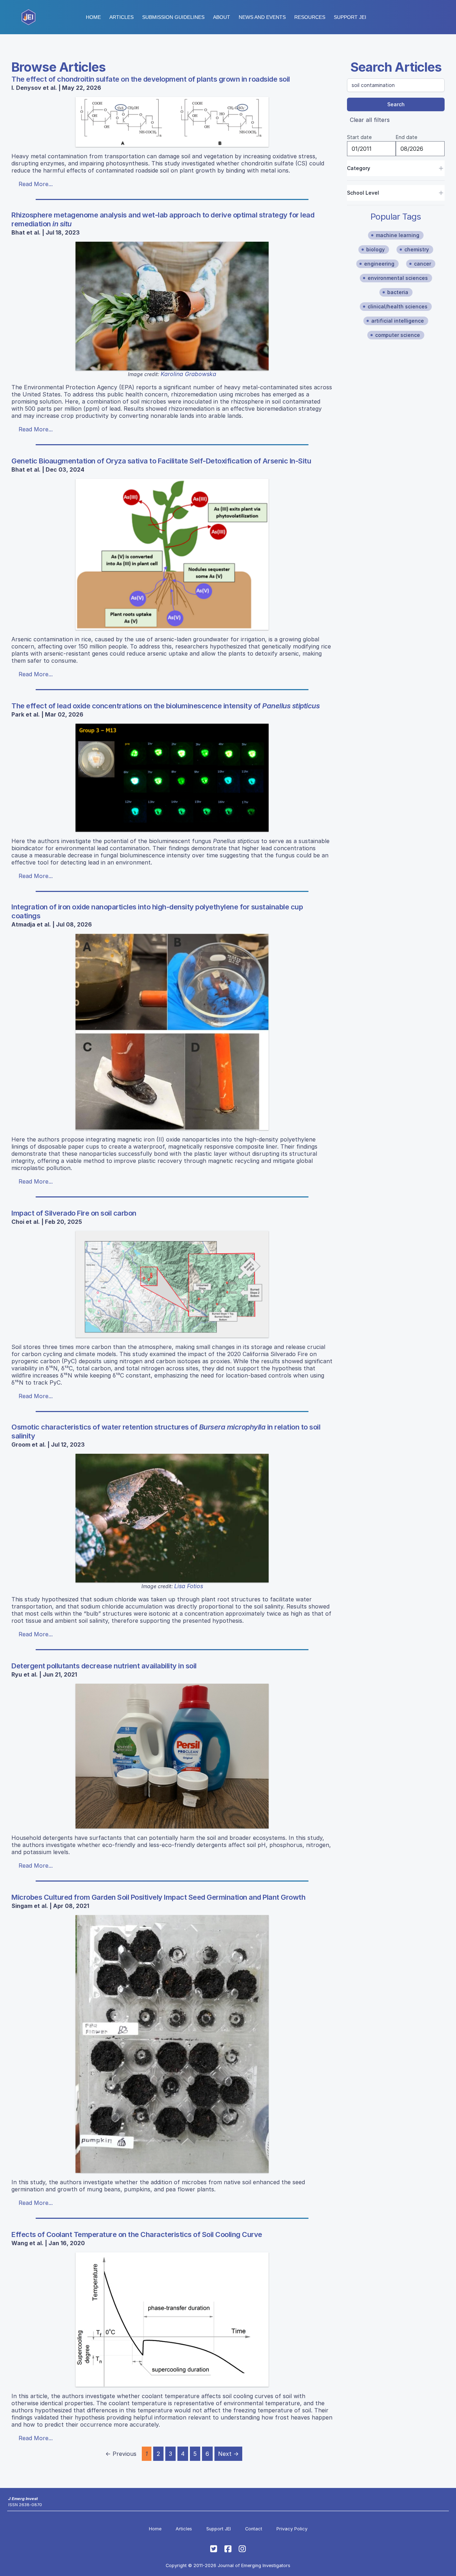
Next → (228, 2454)
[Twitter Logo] (214, 2549)
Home (93, 17)
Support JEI (219, 2529)
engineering (379, 264)
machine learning (398, 235)
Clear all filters (370, 120)
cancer (423, 264)
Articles (121, 17)
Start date (359, 137)
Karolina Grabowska (188, 374)
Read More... (36, 184)
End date (406, 137)
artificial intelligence (398, 321)
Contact (254, 2529)
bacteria (398, 292)
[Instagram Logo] (242, 2549)
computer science (398, 335)
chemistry (417, 249)
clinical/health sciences (398, 306)
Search (396, 104)
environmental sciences (398, 278)
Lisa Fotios (189, 1586)
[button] (173, 17)
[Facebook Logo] (228, 2549)
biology (375, 249)
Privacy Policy (292, 2529)
